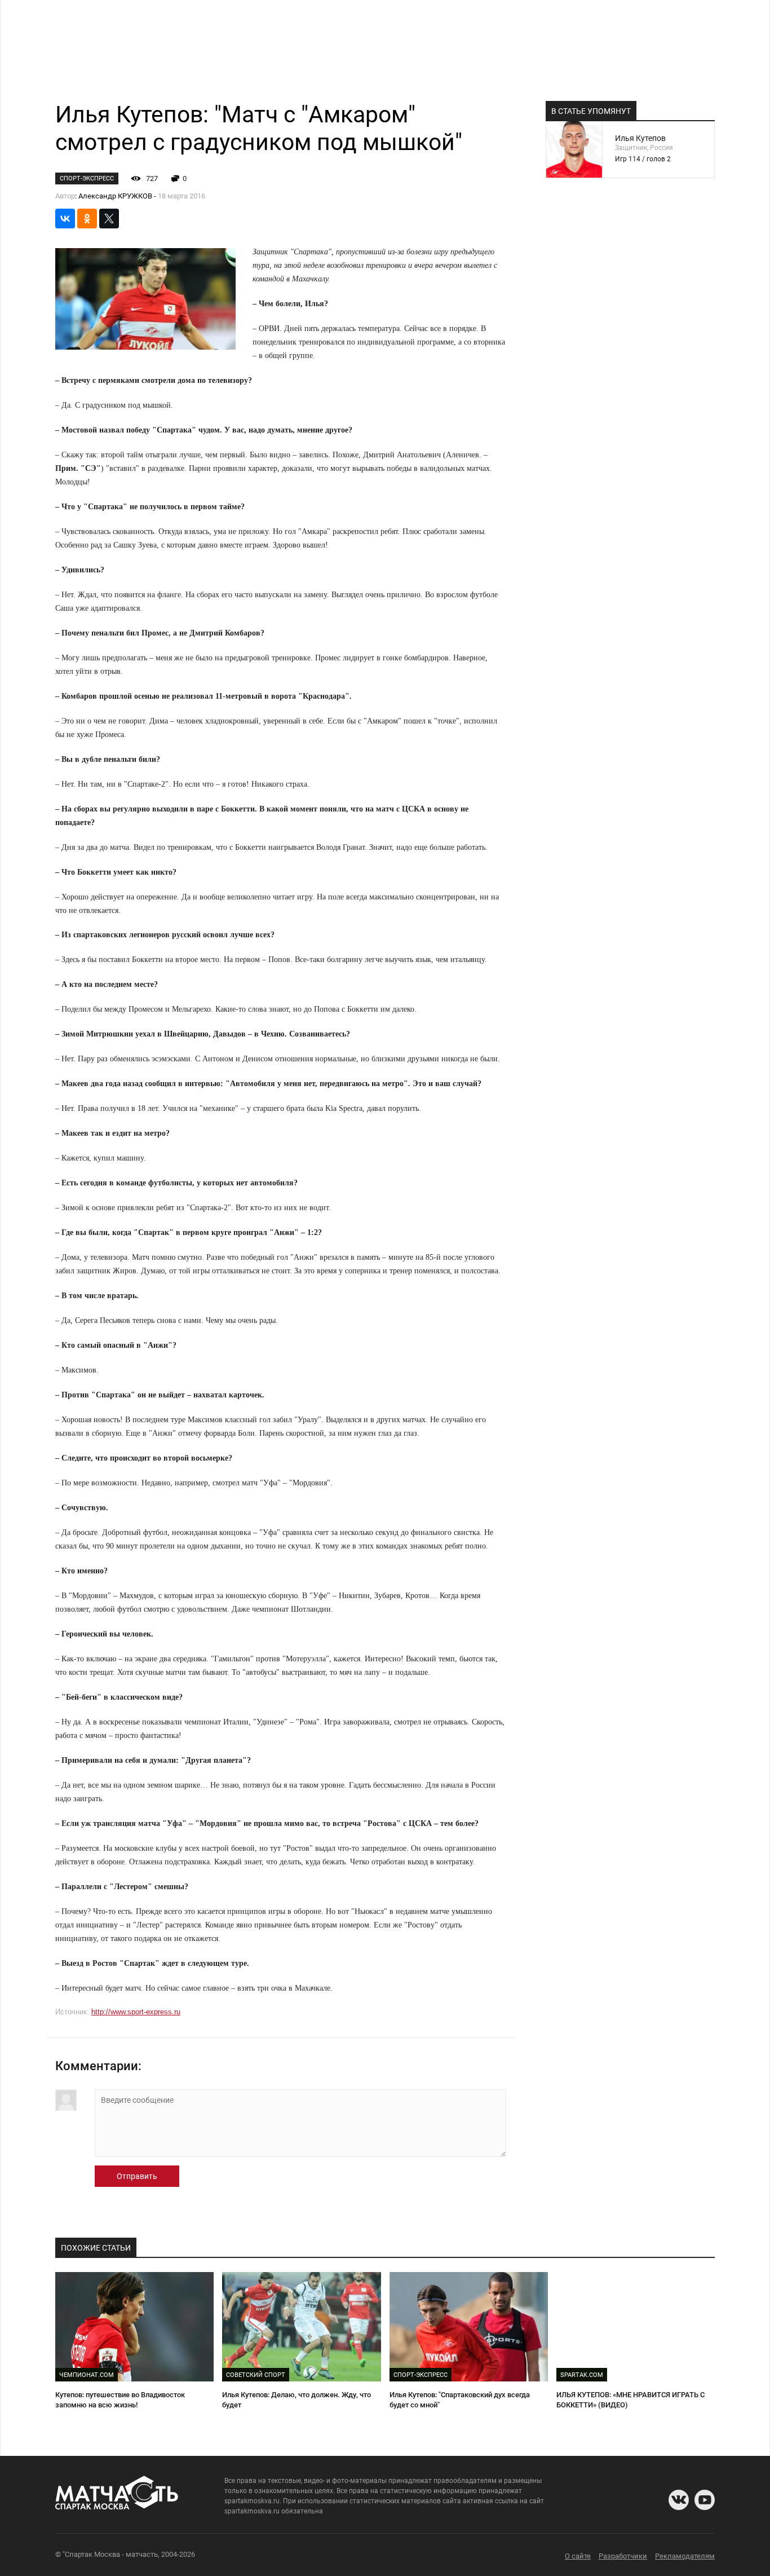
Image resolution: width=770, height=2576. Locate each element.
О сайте (578, 2556)
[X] (109, 219)
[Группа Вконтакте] (679, 2500)
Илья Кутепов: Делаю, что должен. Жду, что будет (297, 2400)
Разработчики (623, 2556)
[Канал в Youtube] (705, 2500)
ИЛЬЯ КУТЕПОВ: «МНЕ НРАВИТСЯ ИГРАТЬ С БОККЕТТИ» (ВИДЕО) (630, 2400)
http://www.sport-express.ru (136, 2012)
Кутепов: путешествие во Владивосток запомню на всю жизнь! (120, 2400)
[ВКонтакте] (65, 219)
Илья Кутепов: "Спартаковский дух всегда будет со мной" (460, 2400)
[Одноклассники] (87, 219)
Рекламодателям (685, 2556)
